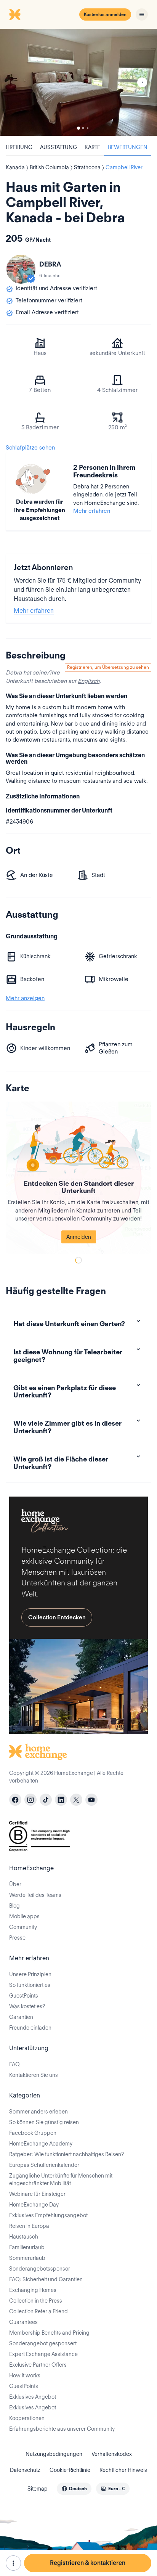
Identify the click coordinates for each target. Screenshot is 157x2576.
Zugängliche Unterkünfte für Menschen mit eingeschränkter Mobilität (61, 2179)
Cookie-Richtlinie (70, 2470)
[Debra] (21, 269)
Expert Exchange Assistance (43, 2354)
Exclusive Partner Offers (38, 2365)
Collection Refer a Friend (38, 2311)
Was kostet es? (27, 2006)
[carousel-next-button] (142, 82)
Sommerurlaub (27, 2258)
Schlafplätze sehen (30, 448)
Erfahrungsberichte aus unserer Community (62, 2429)
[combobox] (74, 2489)
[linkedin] (61, 1800)
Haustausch (24, 2237)
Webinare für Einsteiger (37, 2194)
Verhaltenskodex (112, 2454)
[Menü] (142, 14)
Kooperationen (27, 2418)
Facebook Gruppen (33, 2133)
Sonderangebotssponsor (40, 2269)
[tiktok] (46, 1800)
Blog (14, 1906)
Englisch (89, 681)
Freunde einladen (30, 2028)
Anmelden (79, 1237)
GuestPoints (24, 1996)
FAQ (14, 2064)
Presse (17, 1938)
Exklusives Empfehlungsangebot (48, 2215)
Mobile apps (24, 1916)
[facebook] (15, 1800)
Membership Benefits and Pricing (49, 2333)
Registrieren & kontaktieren (88, 2563)
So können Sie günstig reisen (44, 2122)
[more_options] (13, 2563)
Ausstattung (58, 147)
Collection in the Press (36, 2301)
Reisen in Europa (29, 2226)
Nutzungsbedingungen (54, 2454)
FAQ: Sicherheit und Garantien (46, 2279)
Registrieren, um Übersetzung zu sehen (108, 667)
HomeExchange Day (34, 2205)
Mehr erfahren (92, 511)
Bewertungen (128, 147)
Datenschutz (25, 2470)
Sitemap (38, 2489)
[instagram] (30, 1800)
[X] (76, 1800)
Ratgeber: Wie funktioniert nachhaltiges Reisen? (66, 2154)
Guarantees (23, 2322)
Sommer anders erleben (38, 2112)
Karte (92, 147)
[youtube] (91, 1800)
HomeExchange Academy (41, 2144)
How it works (25, 2375)
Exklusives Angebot (33, 2397)
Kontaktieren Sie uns (34, 2075)
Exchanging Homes (33, 2290)
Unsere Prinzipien (30, 1974)
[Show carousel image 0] (78, 82)
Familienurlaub (27, 2247)
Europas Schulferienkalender (44, 2165)
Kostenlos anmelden (105, 14)
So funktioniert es (30, 1985)
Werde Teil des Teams (35, 1895)
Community (23, 1927)
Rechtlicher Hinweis (123, 2470)
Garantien (21, 2017)
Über (15, 1884)
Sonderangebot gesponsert (43, 2343)
